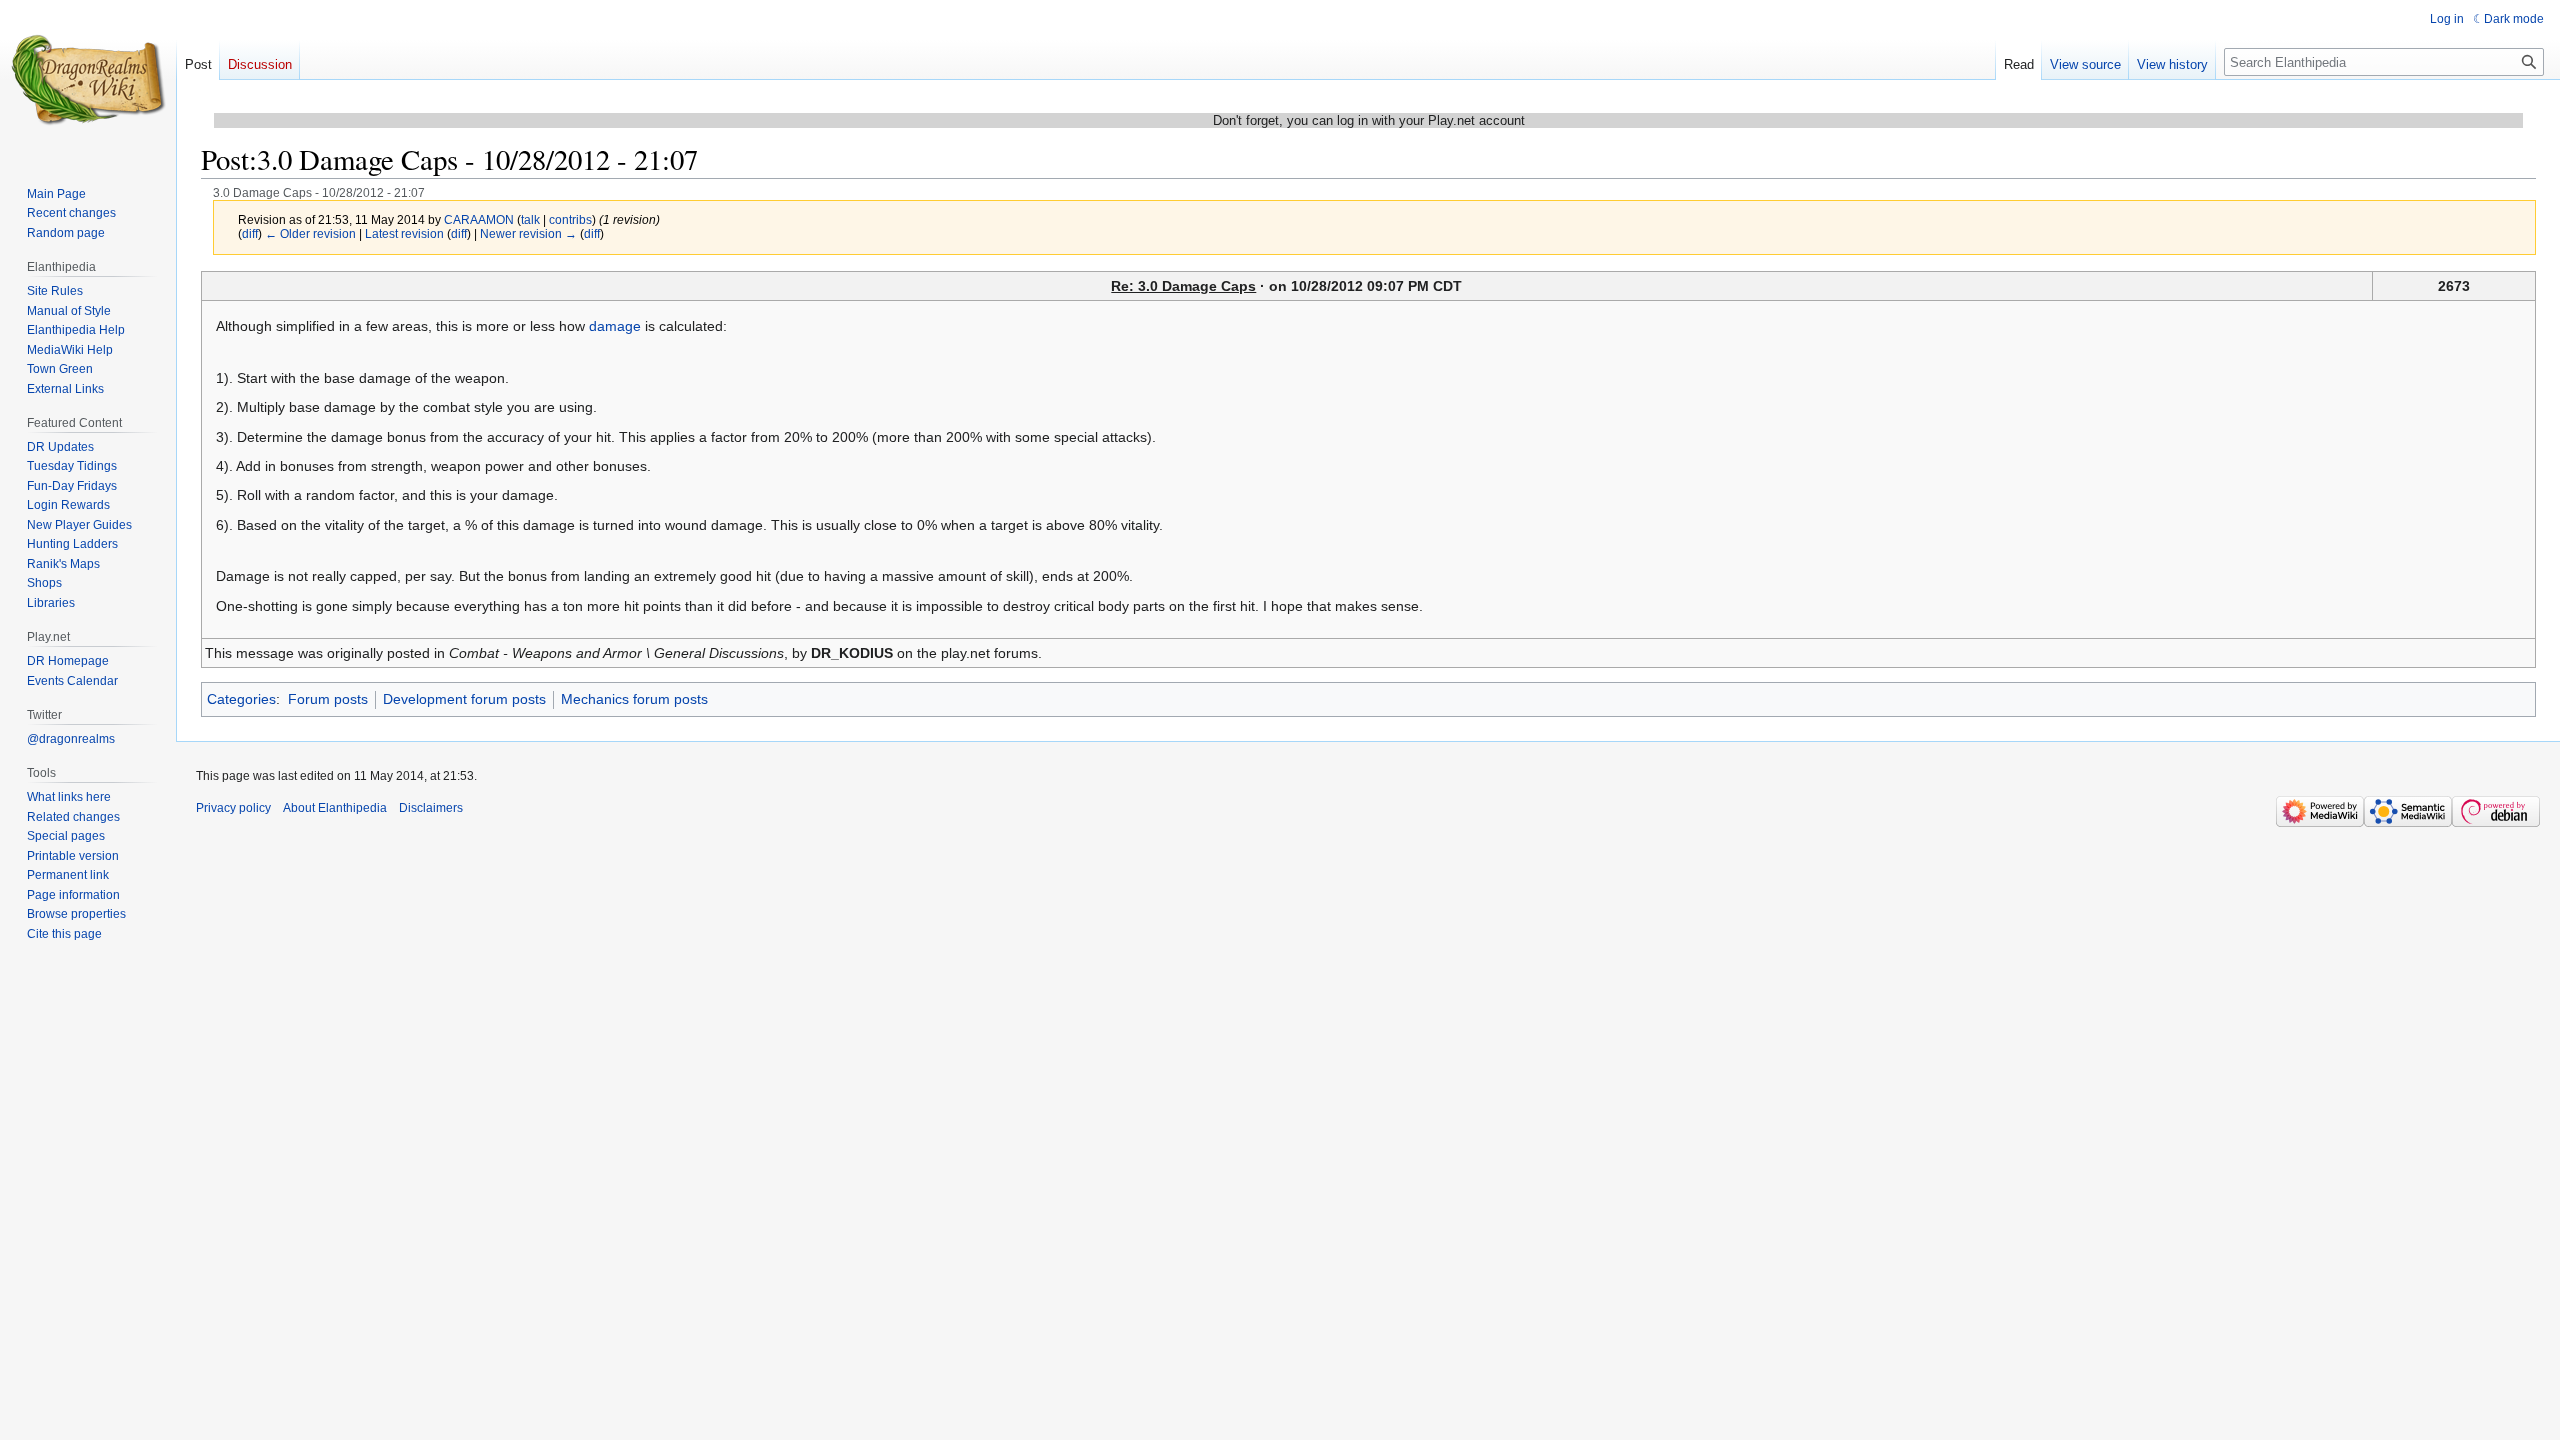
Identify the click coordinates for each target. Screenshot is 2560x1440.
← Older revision (310, 233)
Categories (241, 699)
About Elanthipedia (335, 808)
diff (250, 233)
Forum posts (328, 699)
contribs (570, 219)
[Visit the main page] (88, 80)
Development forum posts (464, 699)
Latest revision (404, 233)
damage (615, 326)
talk (530, 219)
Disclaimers (431, 808)
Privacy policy (233, 808)
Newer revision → (528, 233)
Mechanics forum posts (634, 699)
